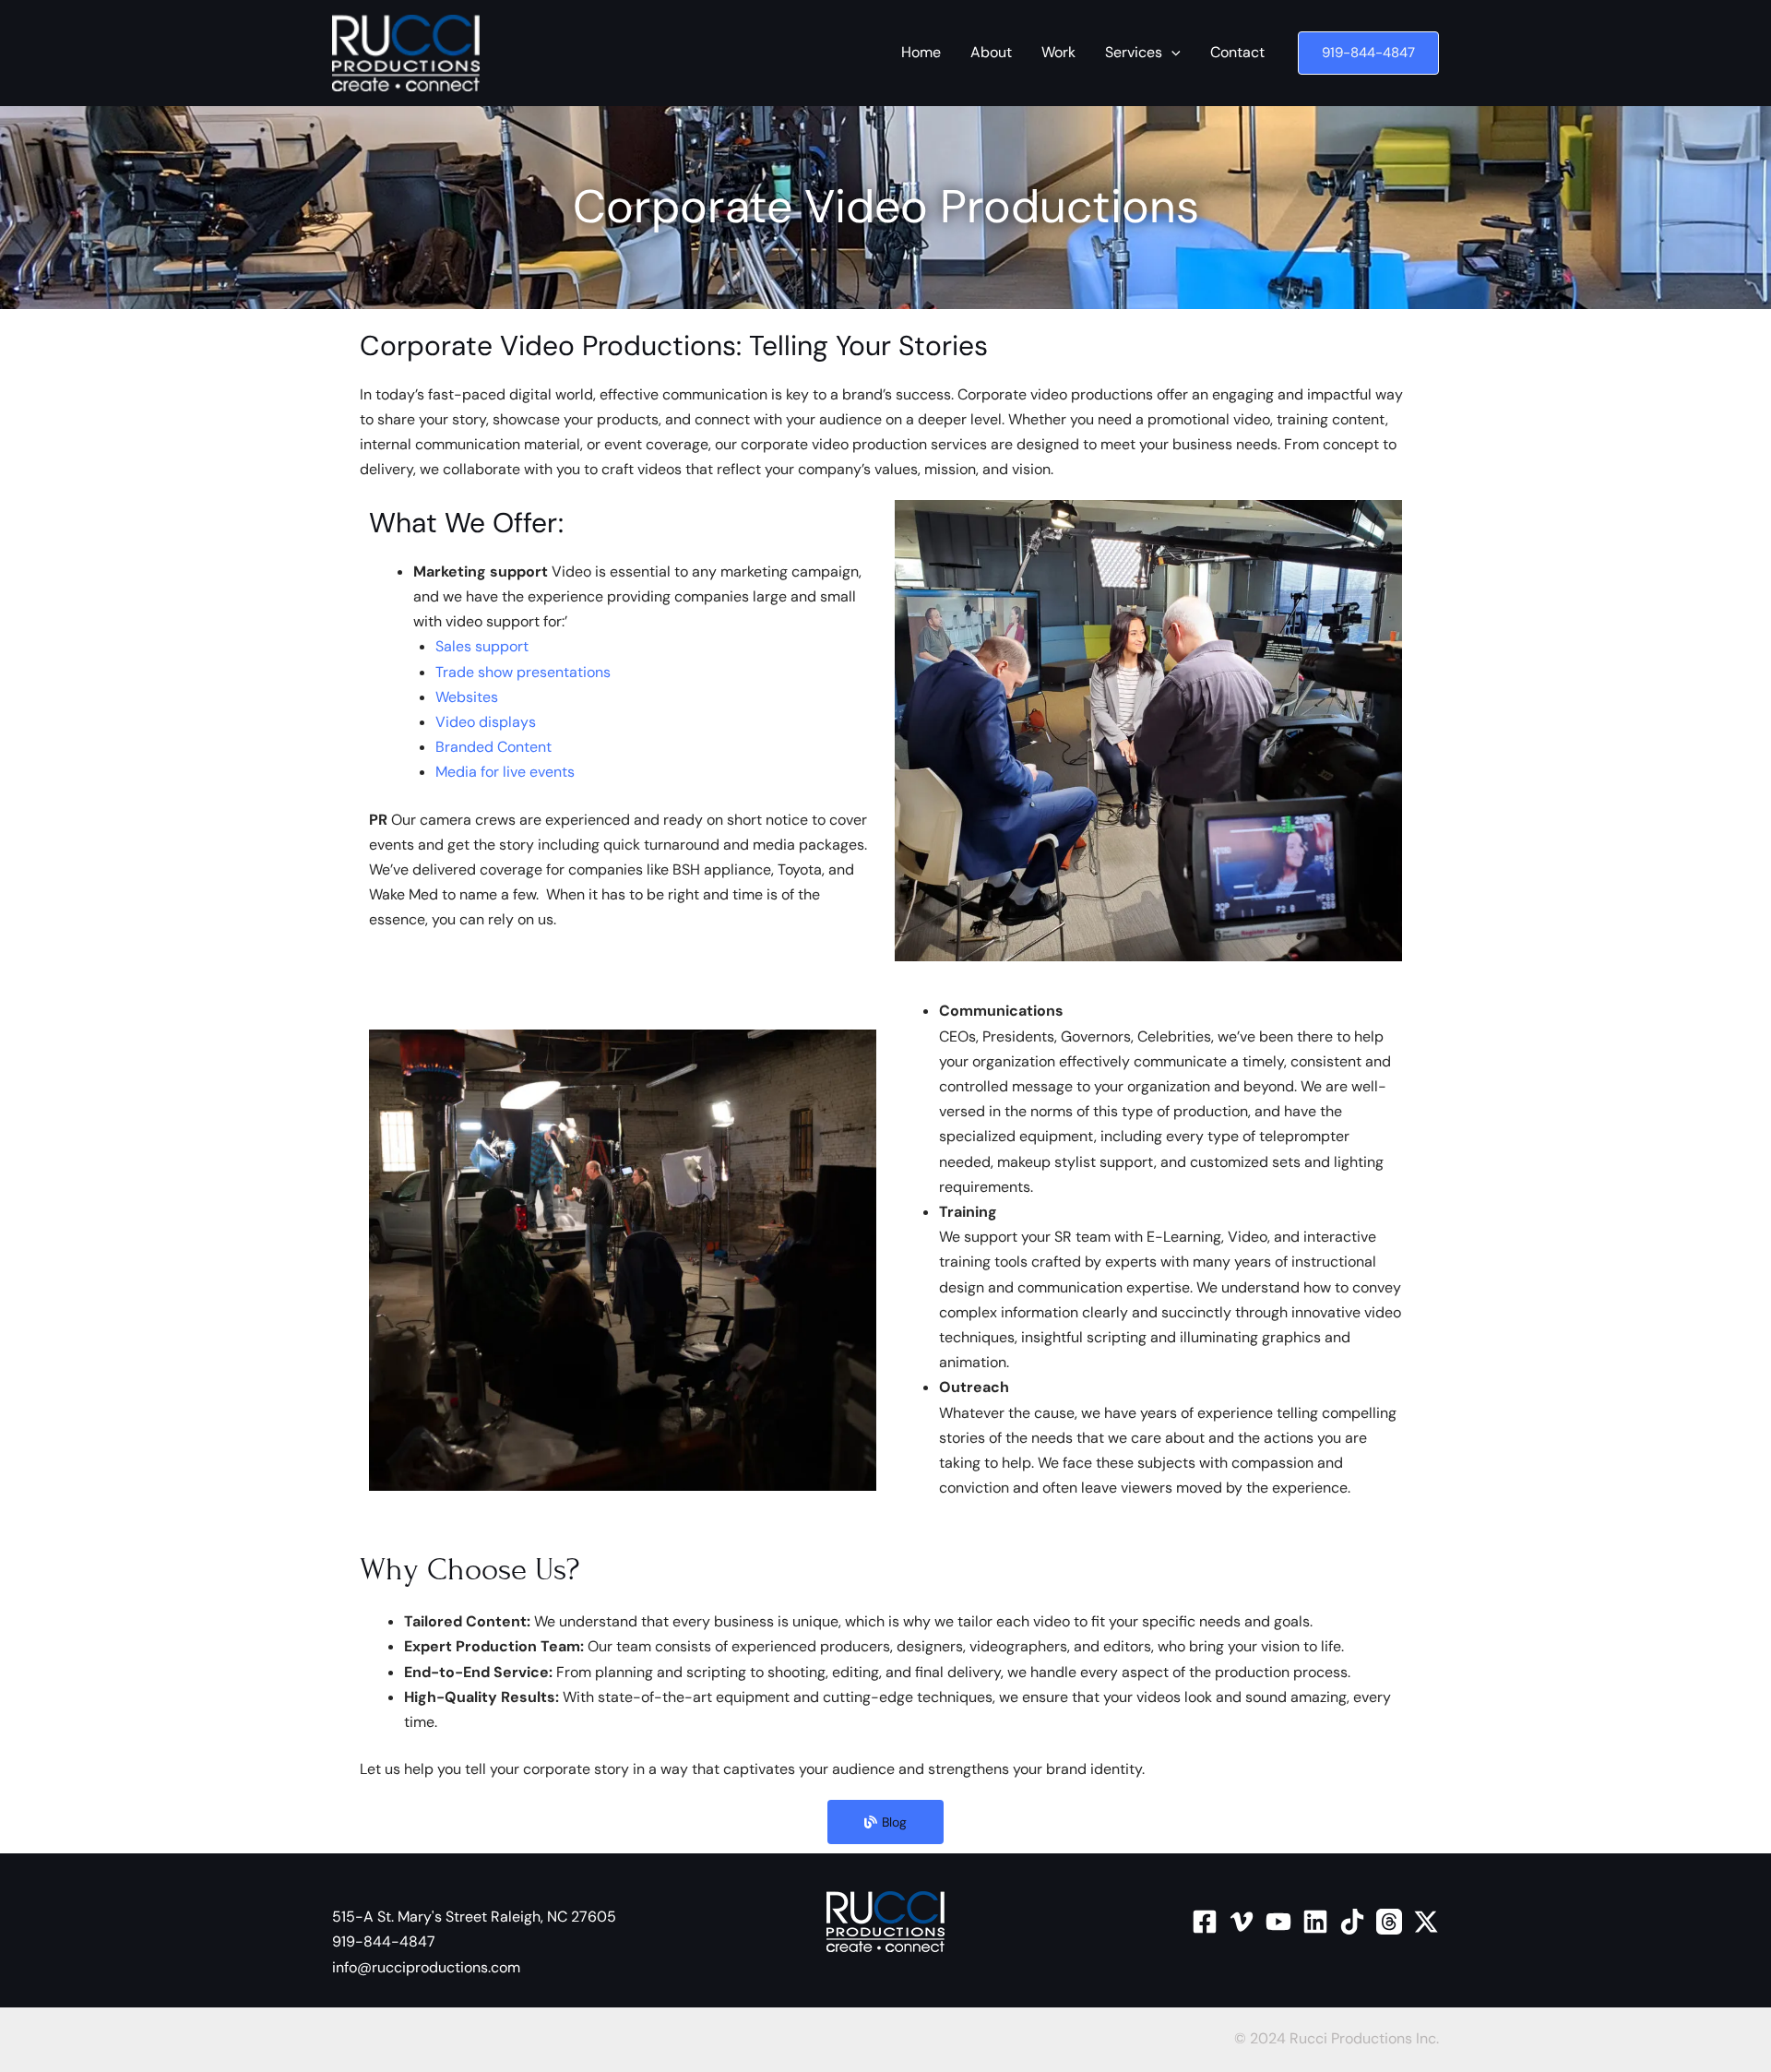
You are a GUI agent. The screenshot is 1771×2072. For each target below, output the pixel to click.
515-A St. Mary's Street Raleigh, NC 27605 (474, 1917)
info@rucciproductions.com (426, 1967)
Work (1058, 52)
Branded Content (493, 747)
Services (1134, 52)
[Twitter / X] (1426, 1922)
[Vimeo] (1242, 1922)
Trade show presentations (523, 672)
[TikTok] (1352, 1922)
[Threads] (1389, 1922)
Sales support (482, 646)
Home (921, 52)
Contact (1237, 52)
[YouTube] (1278, 1922)
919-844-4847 (384, 1941)
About (991, 52)
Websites (467, 697)
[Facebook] (1205, 1922)
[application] (1171, 53)
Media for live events (505, 772)
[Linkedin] (1315, 1922)
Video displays (486, 722)
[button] (1368, 53)
